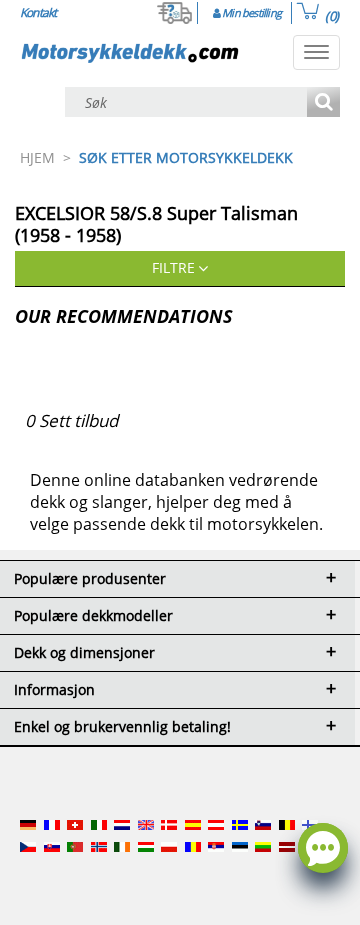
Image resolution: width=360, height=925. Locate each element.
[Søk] (323, 103)
